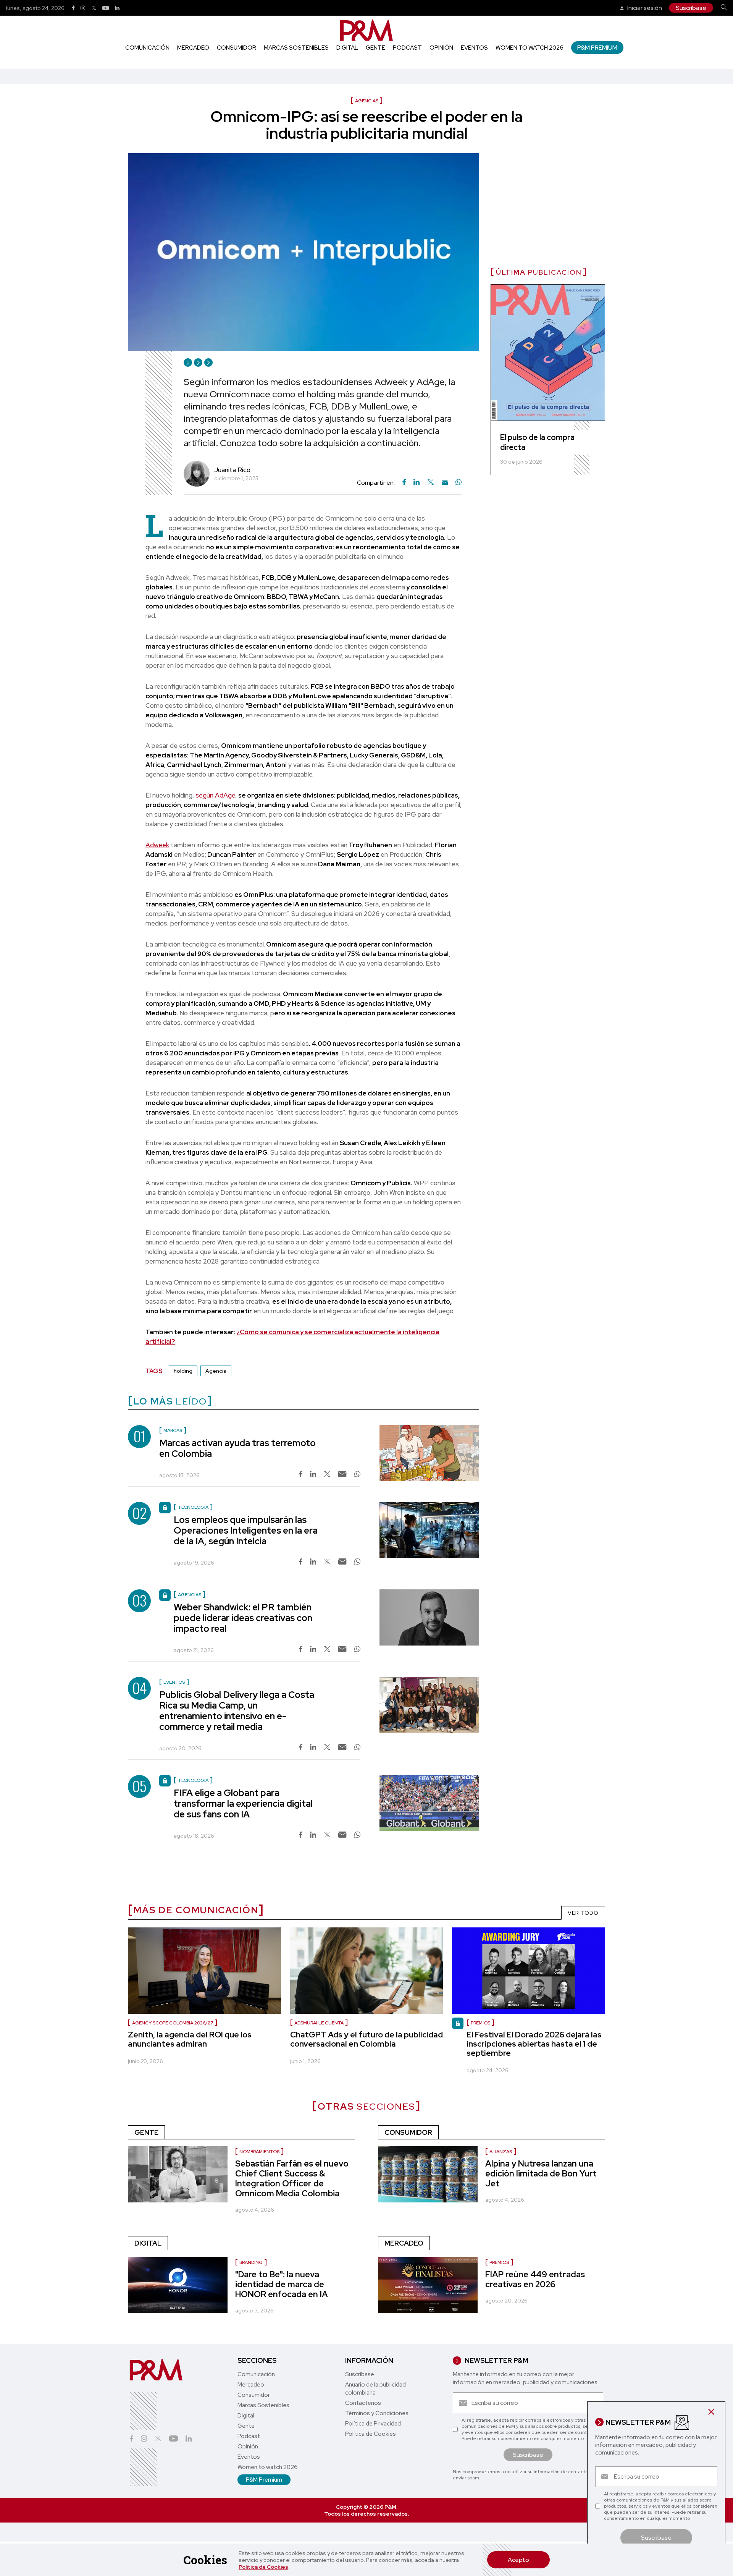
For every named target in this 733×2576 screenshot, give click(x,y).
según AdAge (215, 795)
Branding (251, 2262)
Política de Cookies (263, 2567)
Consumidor (237, 48)
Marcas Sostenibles (296, 48)
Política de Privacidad (373, 2424)
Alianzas (501, 2152)
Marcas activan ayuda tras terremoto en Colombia (237, 1448)
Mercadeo (193, 48)
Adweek (157, 845)
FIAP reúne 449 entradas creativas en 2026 (535, 2279)
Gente (375, 48)
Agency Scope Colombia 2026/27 (173, 2023)
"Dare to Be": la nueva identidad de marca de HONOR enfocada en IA (282, 2284)
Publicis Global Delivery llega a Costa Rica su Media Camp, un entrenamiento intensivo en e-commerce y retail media (237, 1711)
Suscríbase (691, 8)
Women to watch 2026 (530, 48)
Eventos (474, 48)
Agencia (216, 1371)
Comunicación (147, 48)
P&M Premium (597, 48)
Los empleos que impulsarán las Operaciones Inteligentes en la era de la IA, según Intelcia (246, 1530)
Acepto (518, 2560)
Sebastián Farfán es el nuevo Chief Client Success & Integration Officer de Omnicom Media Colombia (292, 2179)
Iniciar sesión (644, 8)
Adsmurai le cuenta (319, 2023)
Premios (480, 2023)
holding (183, 1371)
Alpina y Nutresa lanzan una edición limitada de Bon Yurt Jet (541, 2174)
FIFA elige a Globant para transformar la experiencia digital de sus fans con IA (243, 1803)
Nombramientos (259, 2152)
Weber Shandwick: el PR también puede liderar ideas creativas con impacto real (243, 1618)
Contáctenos (363, 2403)
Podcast (407, 48)
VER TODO (583, 1913)
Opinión (441, 48)
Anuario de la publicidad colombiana (375, 2389)
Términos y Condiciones (377, 2413)
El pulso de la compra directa (537, 442)
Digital (347, 48)
